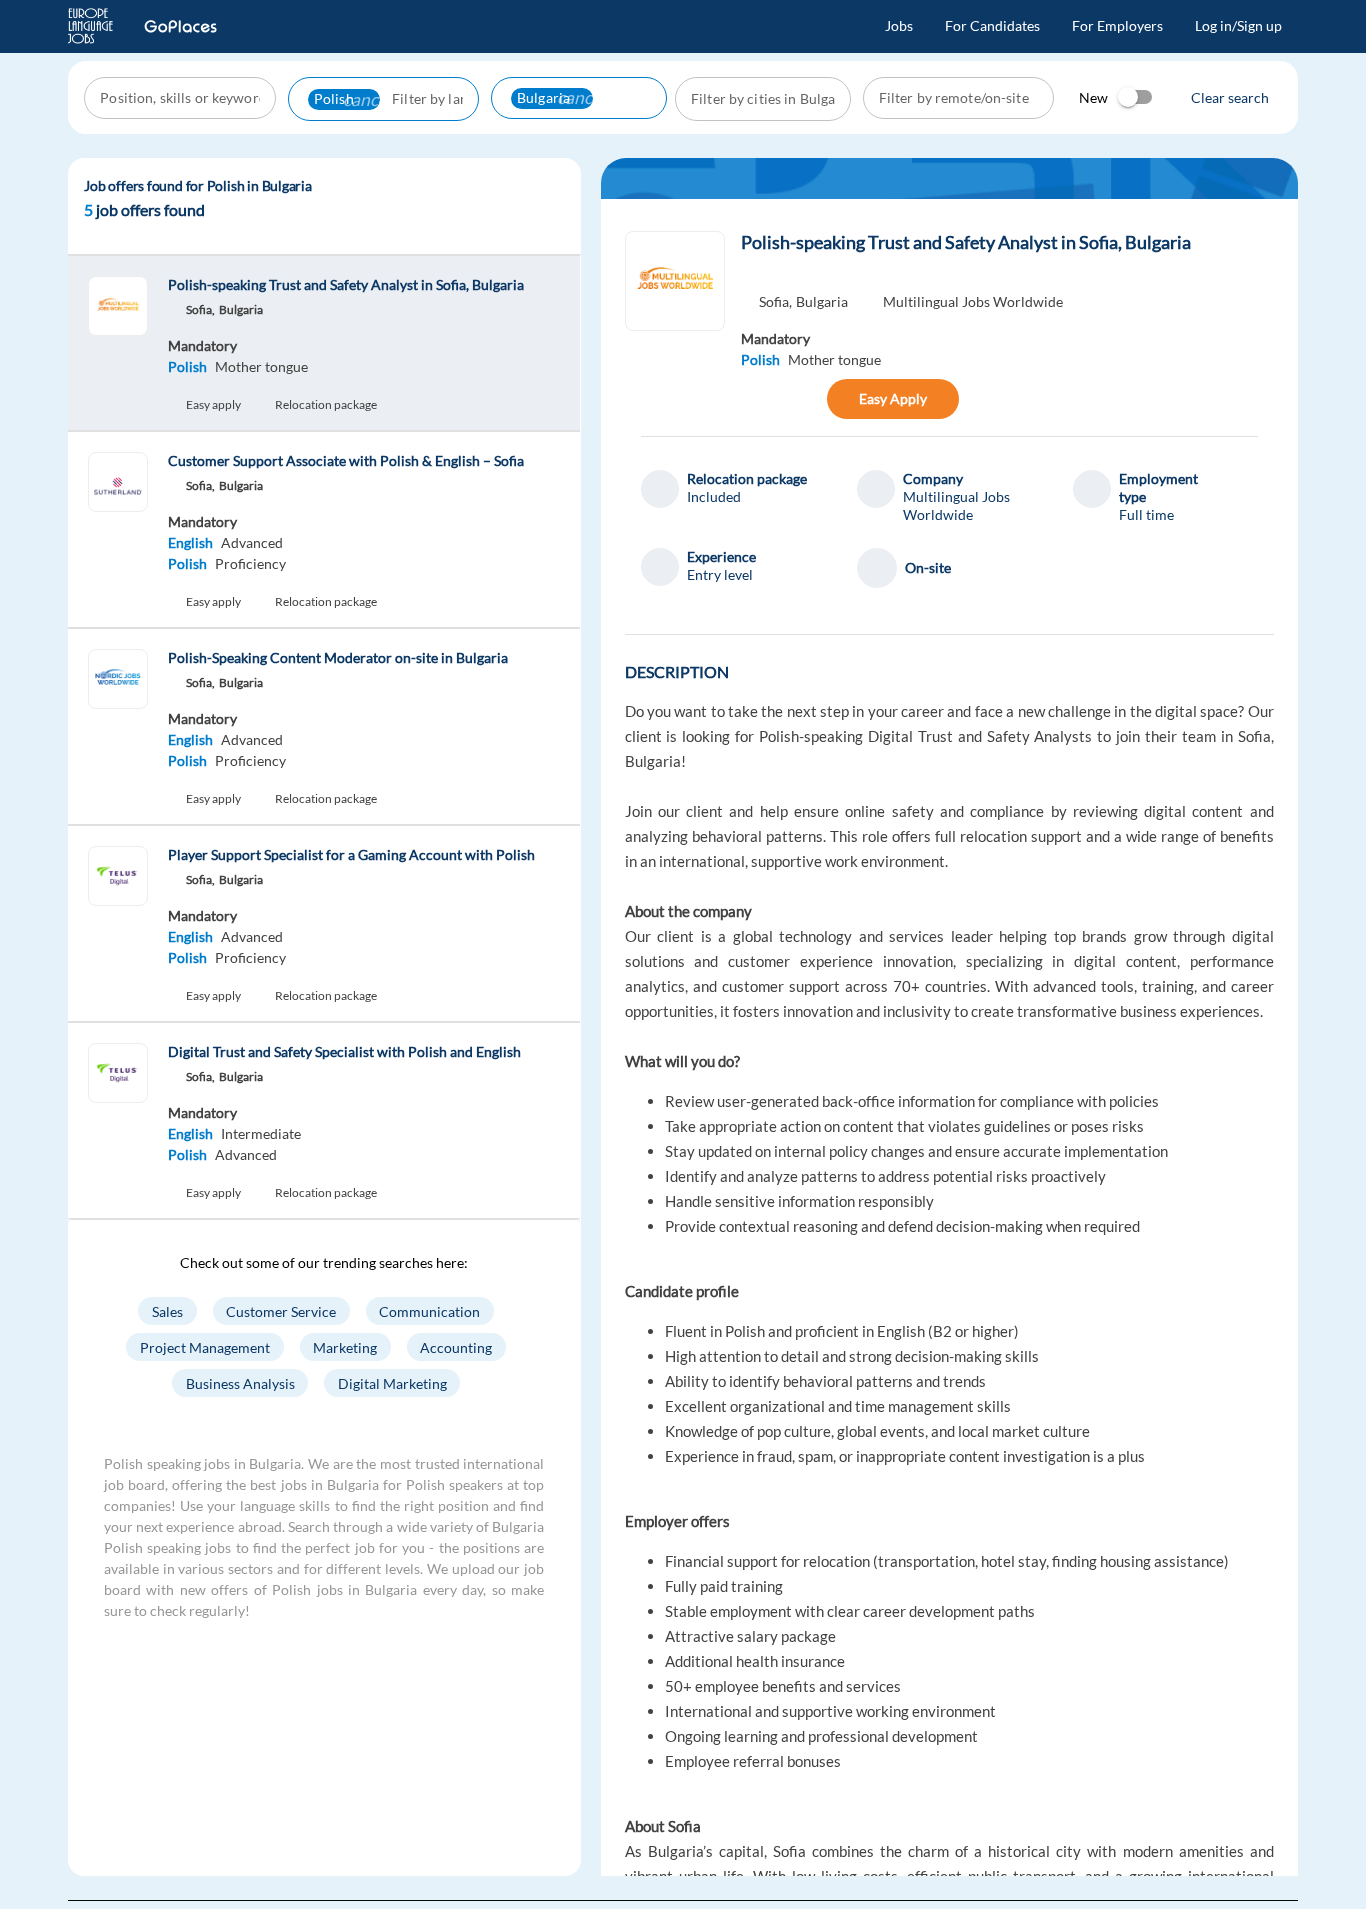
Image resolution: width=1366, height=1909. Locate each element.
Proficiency (250, 563)
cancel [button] (368, 99)
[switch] (1136, 97)
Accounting (457, 1346)
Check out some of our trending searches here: (324, 1262)
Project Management (205, 1346)
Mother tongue (261, 366)
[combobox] (182, 98)
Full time (1146, 514)
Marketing (345, 1346)
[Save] (805, 399)
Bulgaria (822, 301)
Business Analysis (240, 1382)
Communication (430, 1310)
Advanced (252, 542)
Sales (167, 1310)
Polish (187, 366)
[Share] (762, 399)
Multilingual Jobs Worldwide (973, 301)
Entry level (720, 574)
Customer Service (281, 1310)
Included (714, 496)
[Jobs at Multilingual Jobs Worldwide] (675, 281)
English (190, 542)
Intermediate (261, 1133)
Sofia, (775, 301)
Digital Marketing (392, 1382)
